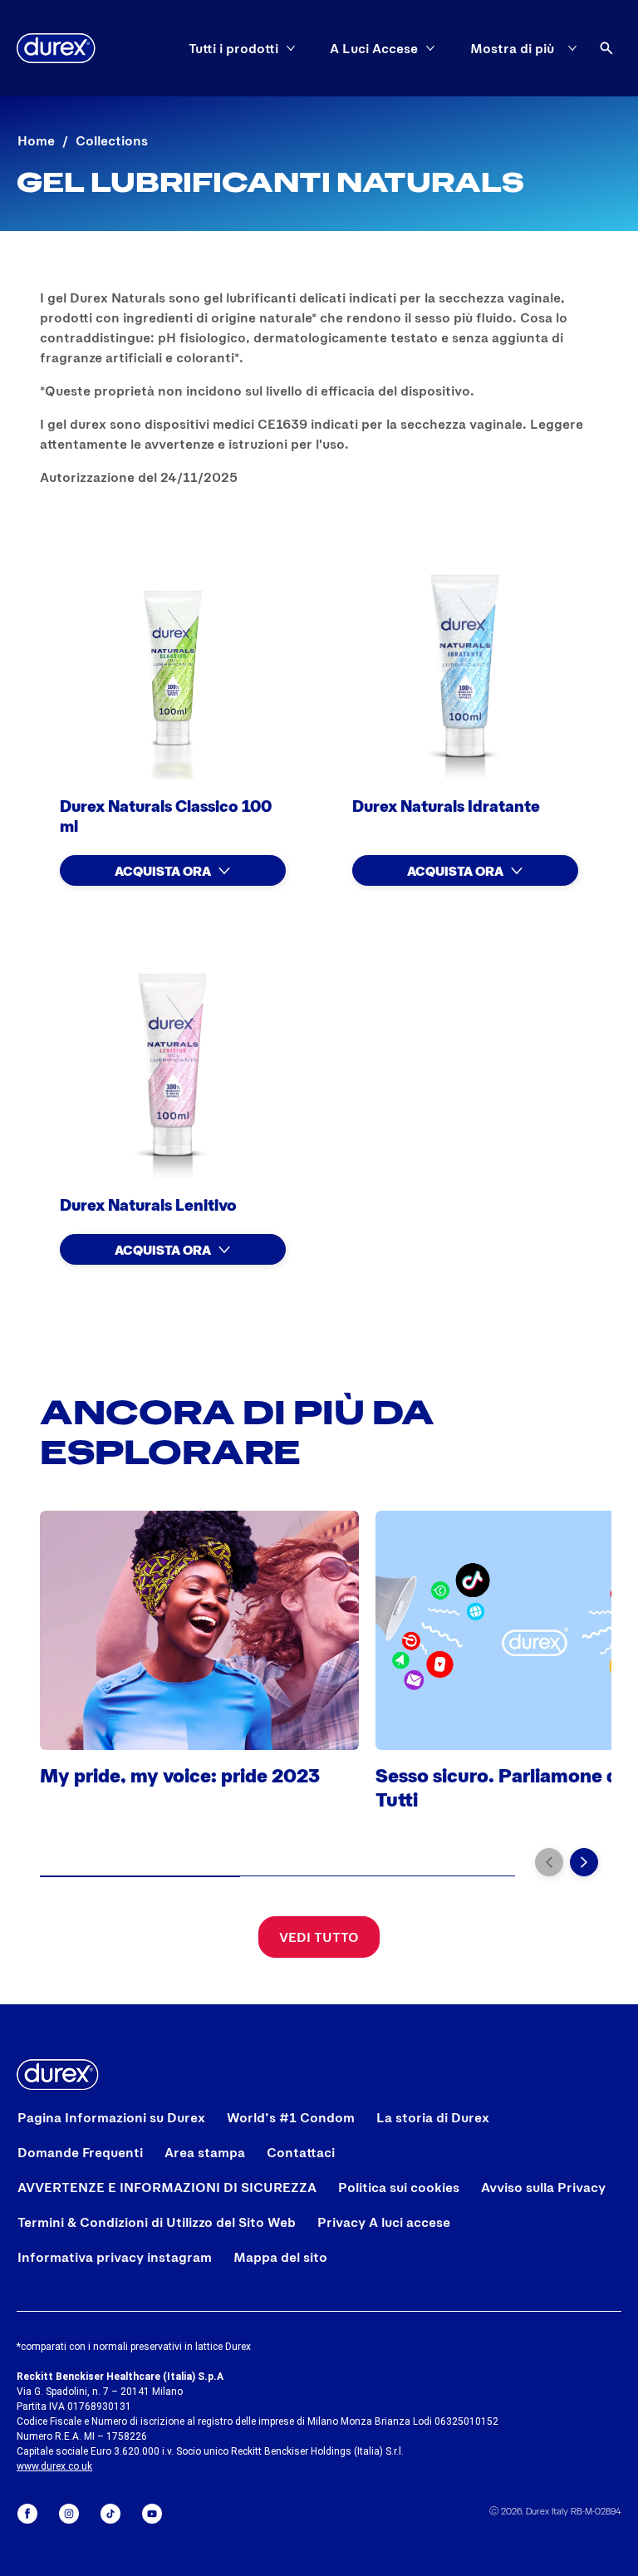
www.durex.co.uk (54, 2466)
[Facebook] (27, 2514)
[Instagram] (69, 2514)
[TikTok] (110, 2514)
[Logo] (56, 48)
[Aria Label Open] (606, 48)
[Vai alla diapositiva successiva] (584, 1862)
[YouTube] (152, 2514)
